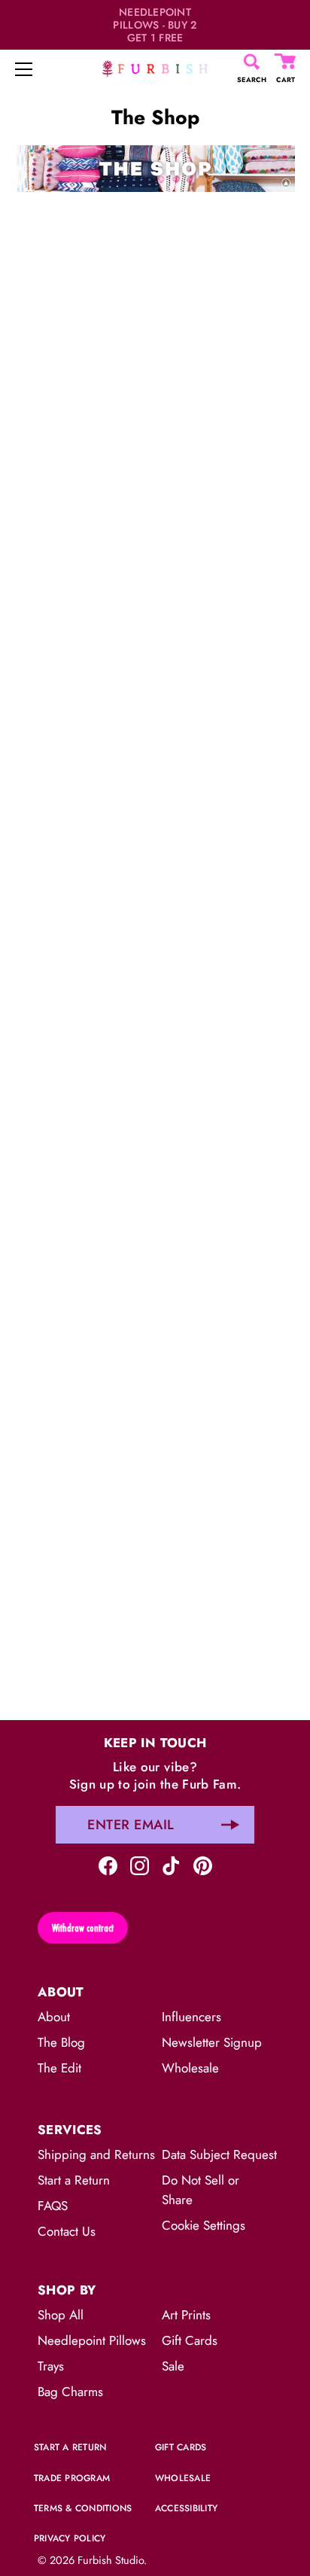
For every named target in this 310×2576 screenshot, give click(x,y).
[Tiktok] (171, 1864)
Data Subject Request (219, 2154)
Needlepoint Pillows (92, 2340)
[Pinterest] (203, 1864)
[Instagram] (140, 1864)
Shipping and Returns (96, 2154)
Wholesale (190, 2068)
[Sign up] (230, 1825)
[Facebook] (108, 1864)
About (54, 2017)
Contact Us (67, 2231)
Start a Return (74, 2180)
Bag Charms (70, 2392)
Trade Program (72, 2478)
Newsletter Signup (212, 2042)
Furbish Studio (111, 2560)
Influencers (191, 2017)
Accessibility (186, 2508)
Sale (173, 2366)
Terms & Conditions (83, 2508)
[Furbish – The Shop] (155, 154)
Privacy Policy (70, 2538)
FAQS (53, 2206)
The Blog (61, 2042)
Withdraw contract (83, 1928)
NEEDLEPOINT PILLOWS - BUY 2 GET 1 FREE (155, 25)
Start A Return (70, 2447)
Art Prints (186, 2315)
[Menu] (24, 69)
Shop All (61, 2315)
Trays (51, 2366)
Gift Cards (190, 2340)
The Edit (59, 2068)
